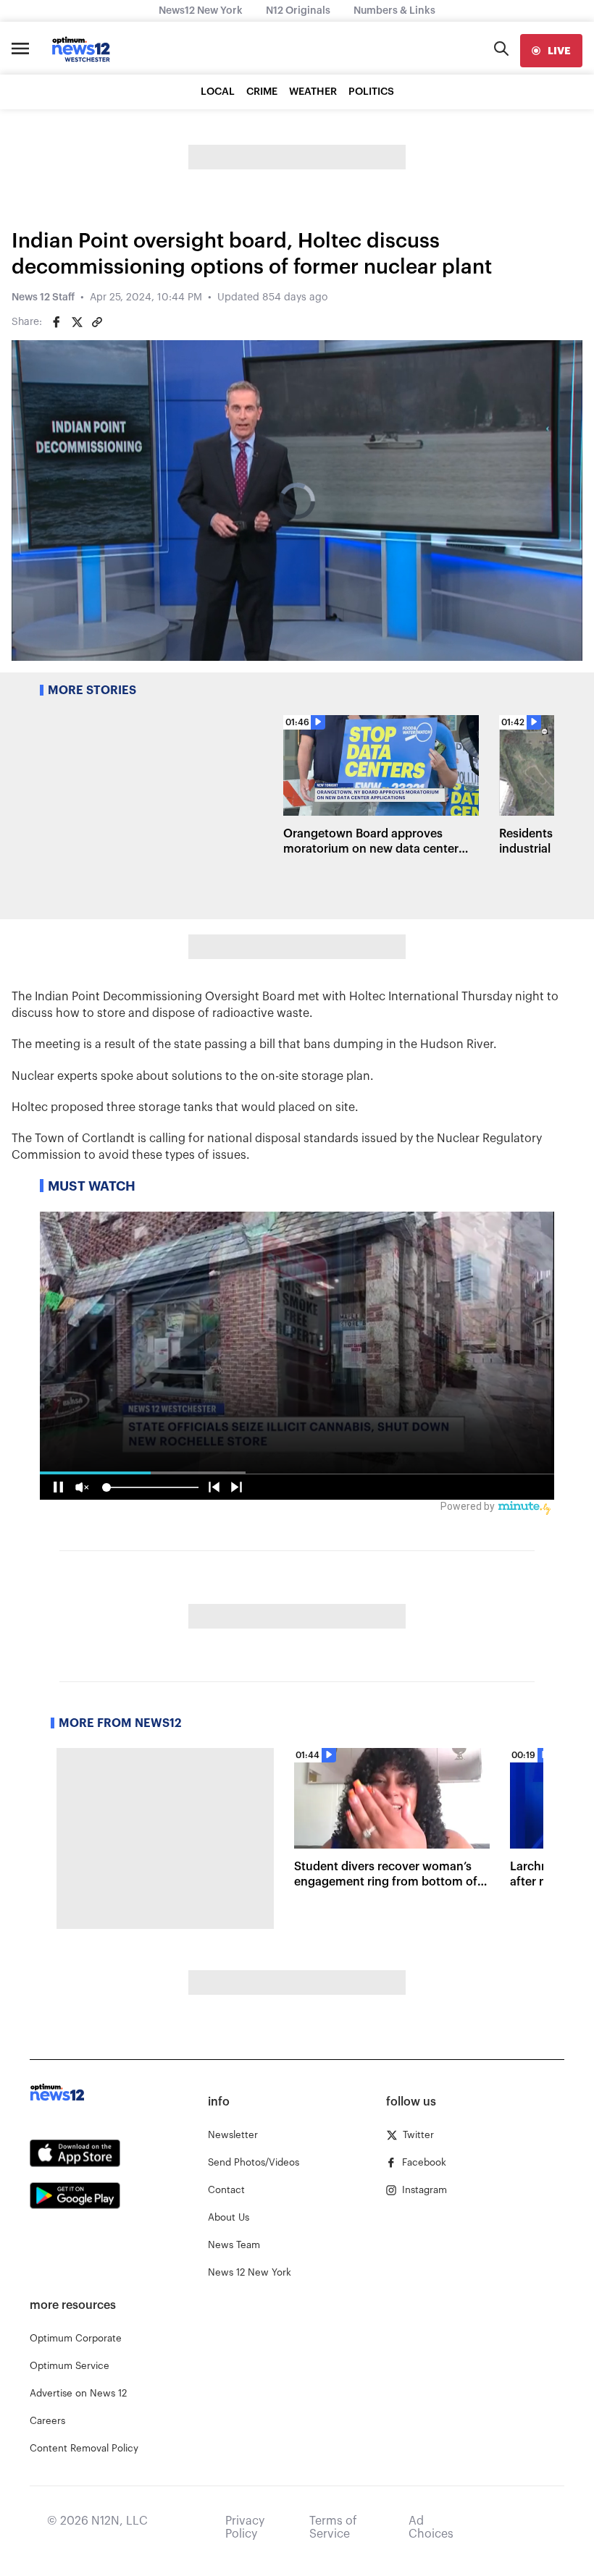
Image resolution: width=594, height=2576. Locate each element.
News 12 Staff (43, 297)
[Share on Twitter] (77, 322)
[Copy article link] (97, 322)
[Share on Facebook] (57, 322)
